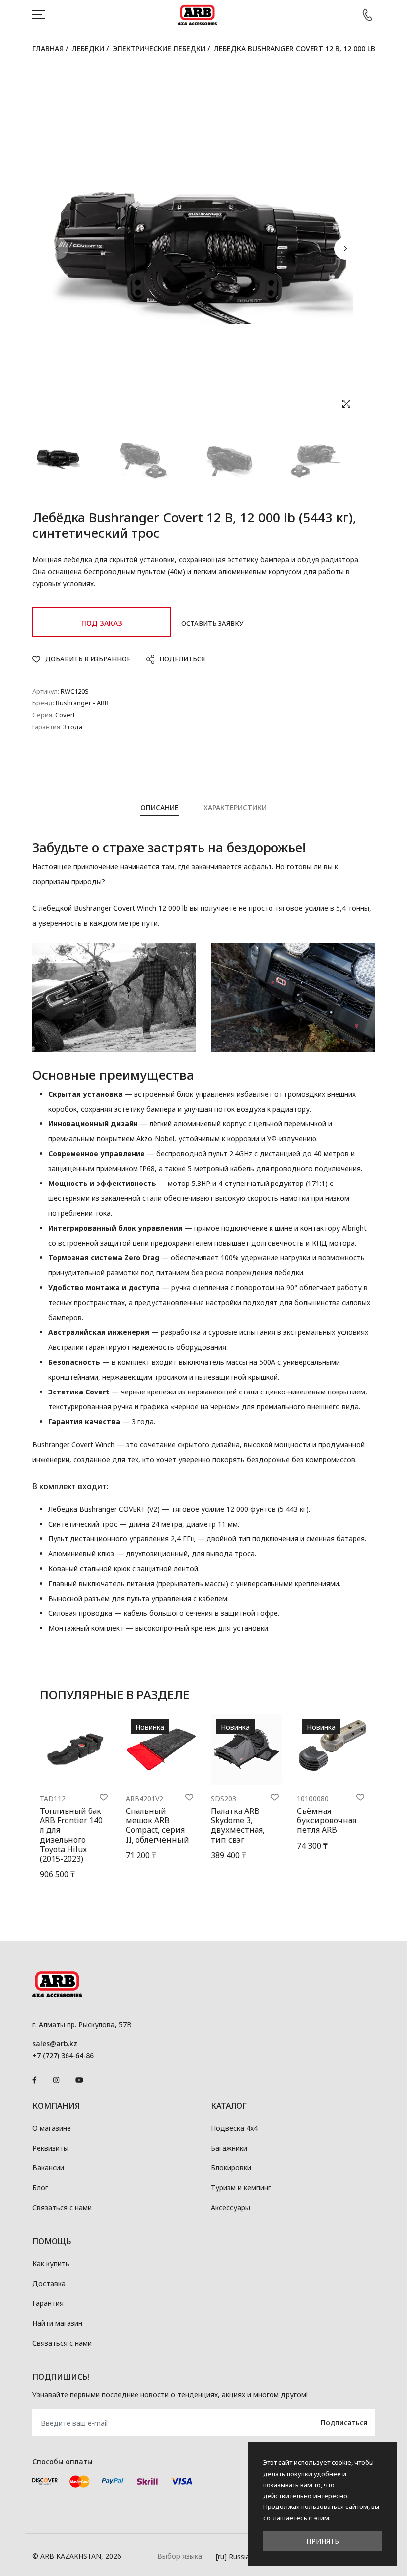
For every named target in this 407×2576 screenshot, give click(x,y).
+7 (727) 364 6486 (367, 15)
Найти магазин (57, 2323)
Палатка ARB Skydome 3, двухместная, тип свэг (238, 1825)
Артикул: (46, 691)
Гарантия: (47, 727)
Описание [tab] (160, 807)
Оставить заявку (212, 623)
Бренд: (43, 703)
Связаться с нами (62, 2207)
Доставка (49, 2283)
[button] (345, 248)
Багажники (229, 2148)
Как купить (51, 2263)
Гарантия (48, 2303)
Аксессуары (231, 2207)
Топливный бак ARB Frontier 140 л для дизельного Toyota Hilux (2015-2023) (71, 1835)
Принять (323, 2541)
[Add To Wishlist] (104, 1797)
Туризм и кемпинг (241, 2188)
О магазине (52, 2128)
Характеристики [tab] (235, 807)
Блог (40, 2188)
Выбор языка (180, 2556)
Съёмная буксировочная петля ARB (327, 1820)
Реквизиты (50, 2148)
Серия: (43, 715)
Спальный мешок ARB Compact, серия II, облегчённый (157, 1825)
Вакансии (48, 2168)
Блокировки (231, 2168)
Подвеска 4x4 (234, 2128)
